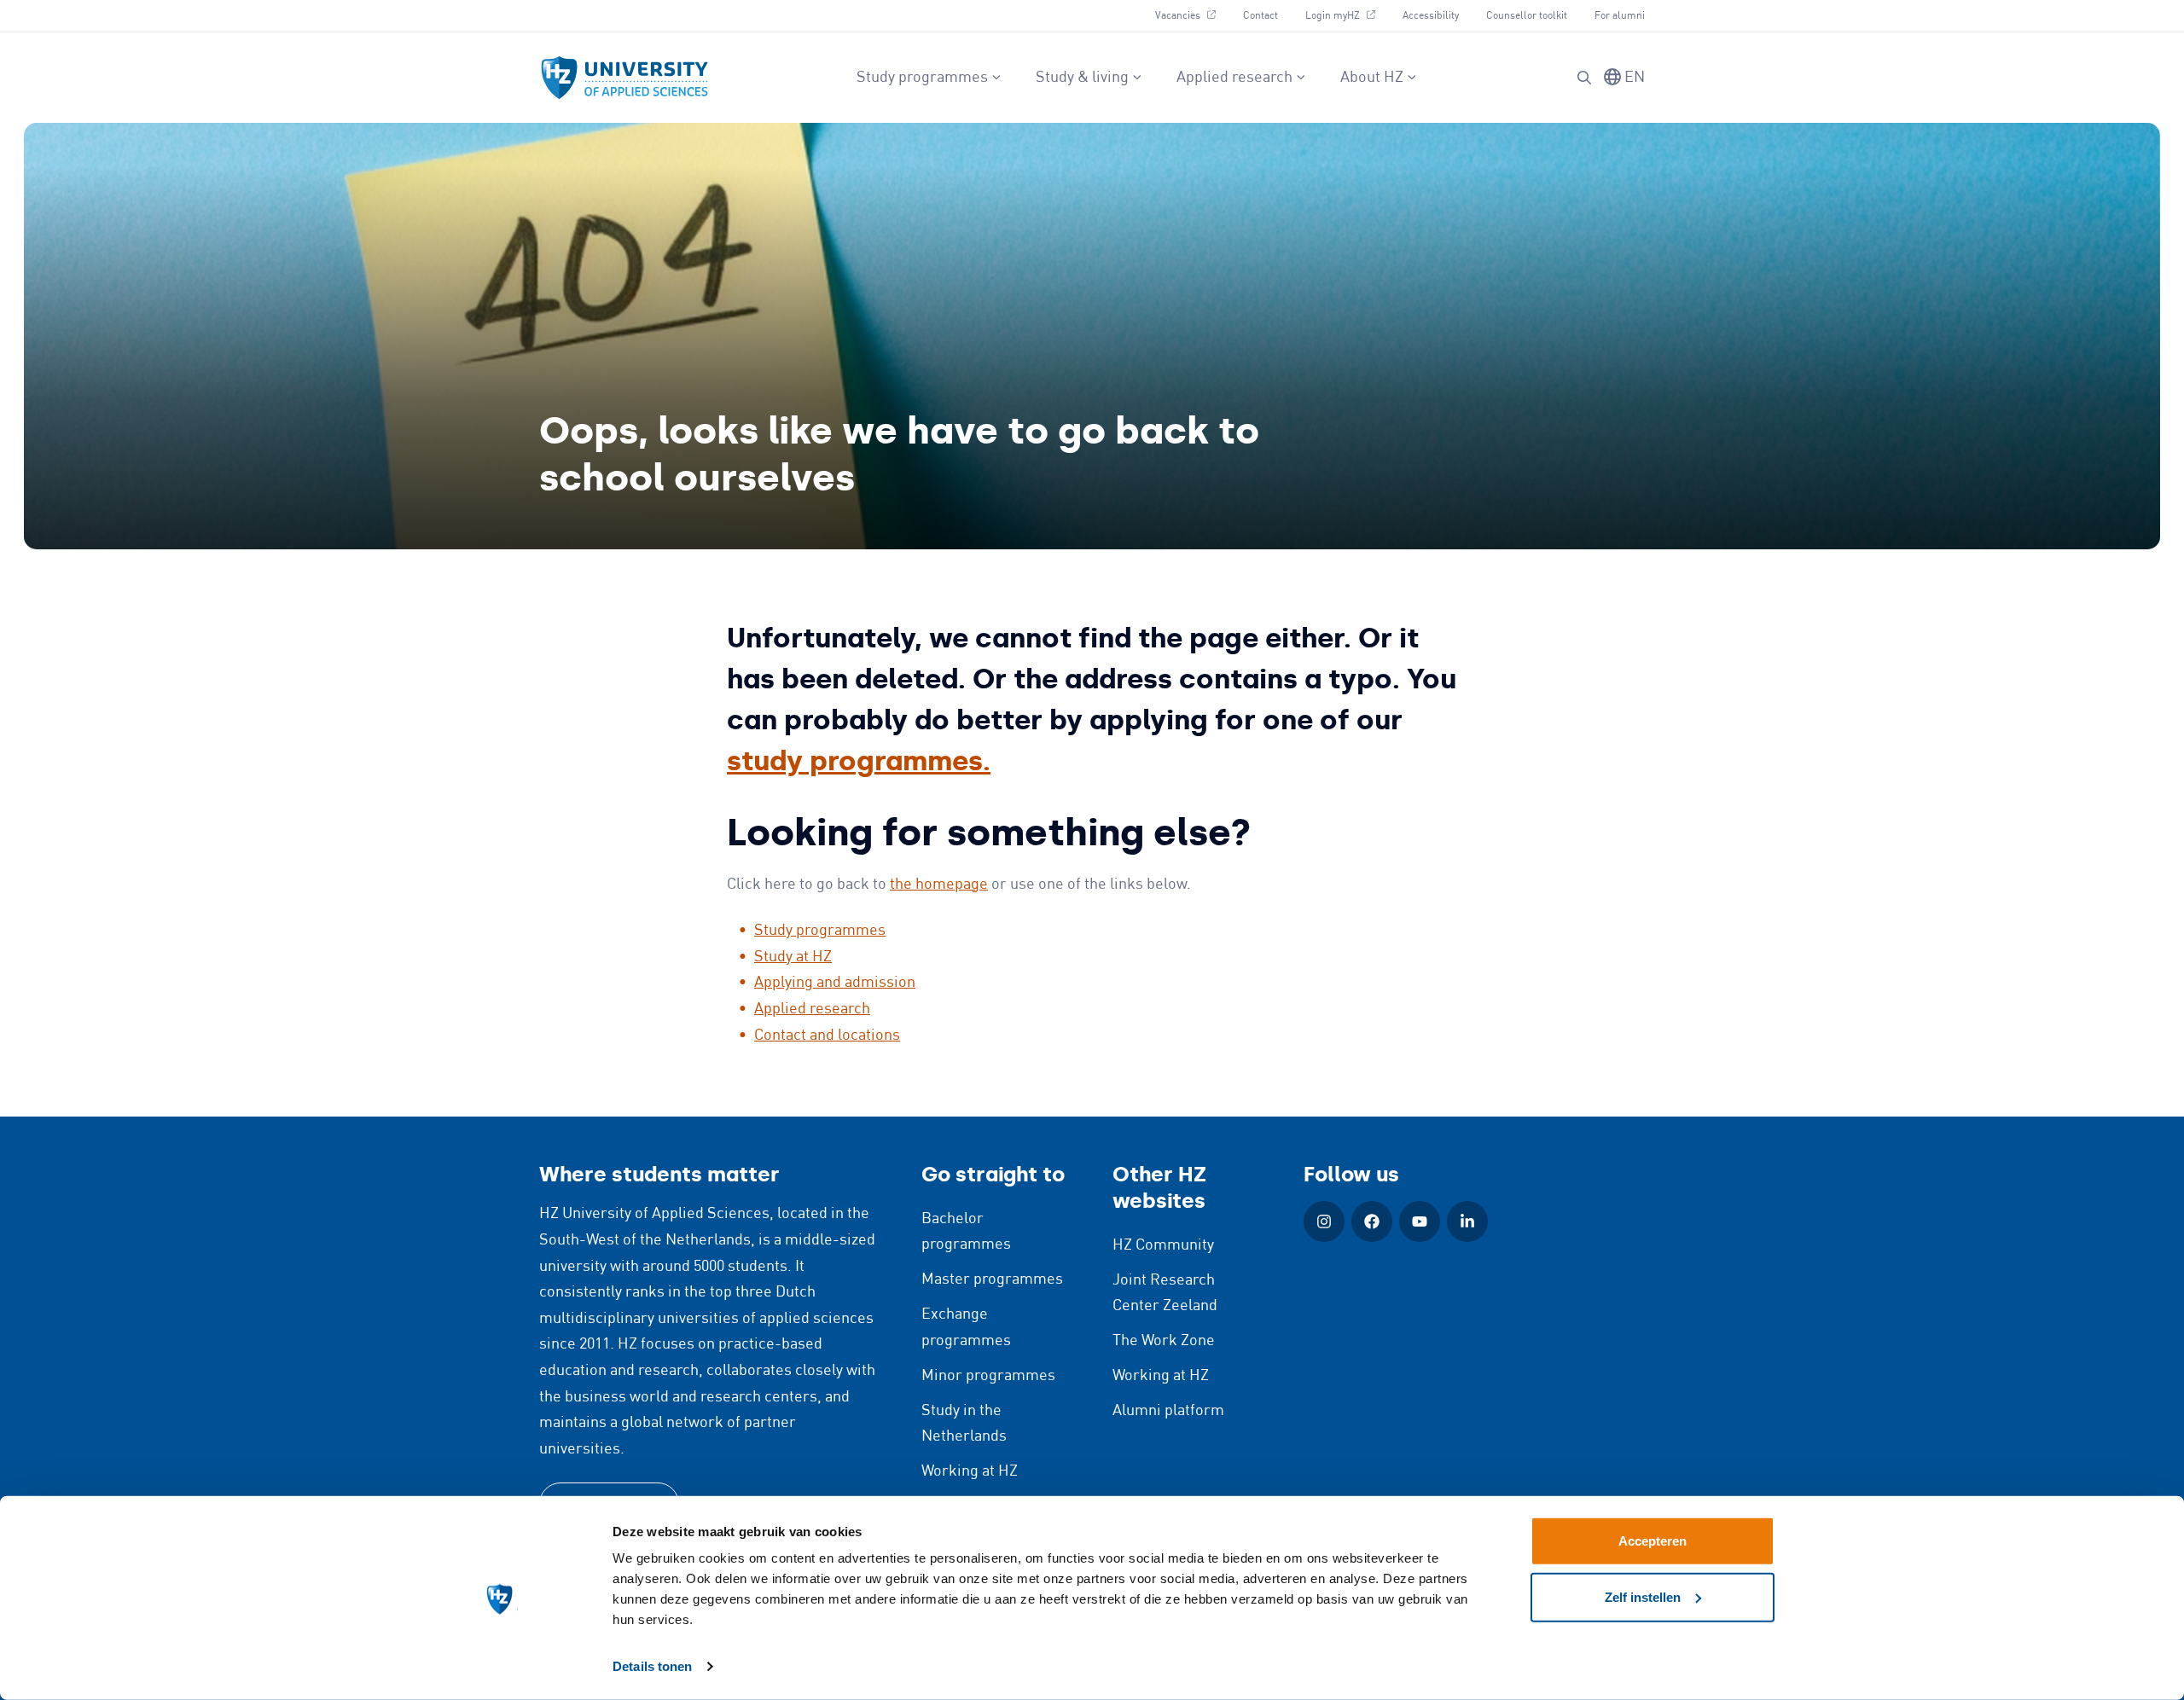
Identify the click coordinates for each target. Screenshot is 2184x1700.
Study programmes (922, 78)
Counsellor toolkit (1527, 16)
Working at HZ (970, 1471)
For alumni (1620, 16)
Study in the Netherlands (964, 1424)
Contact (1260, 16)
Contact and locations (827, 1036)
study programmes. (859, 761)
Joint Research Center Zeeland (1165, 1294)
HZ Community (1163, 1245)
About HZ (1372, 78)
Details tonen (652, 1666)
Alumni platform (1168, 1411)
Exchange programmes (966, 1328)
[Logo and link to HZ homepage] (624, 78)
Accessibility (1431, 16)
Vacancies (1192, 15)
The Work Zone (1164, 1341)
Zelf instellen (1643, 1596)
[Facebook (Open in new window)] (1372, 1221)
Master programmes (992, 1279)
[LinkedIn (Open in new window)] (1467, 1221)
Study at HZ (793, 957)
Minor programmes (988, 1376)
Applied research (1234, 78)
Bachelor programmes (966, 1232)
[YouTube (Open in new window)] (1420, 1221)
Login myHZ (1347, 15)
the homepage (939, 885)
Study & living (1082, 78)
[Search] (1584, 78)
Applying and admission (835, 983)
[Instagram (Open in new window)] (1324, 1221)
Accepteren (1653, 1541)
